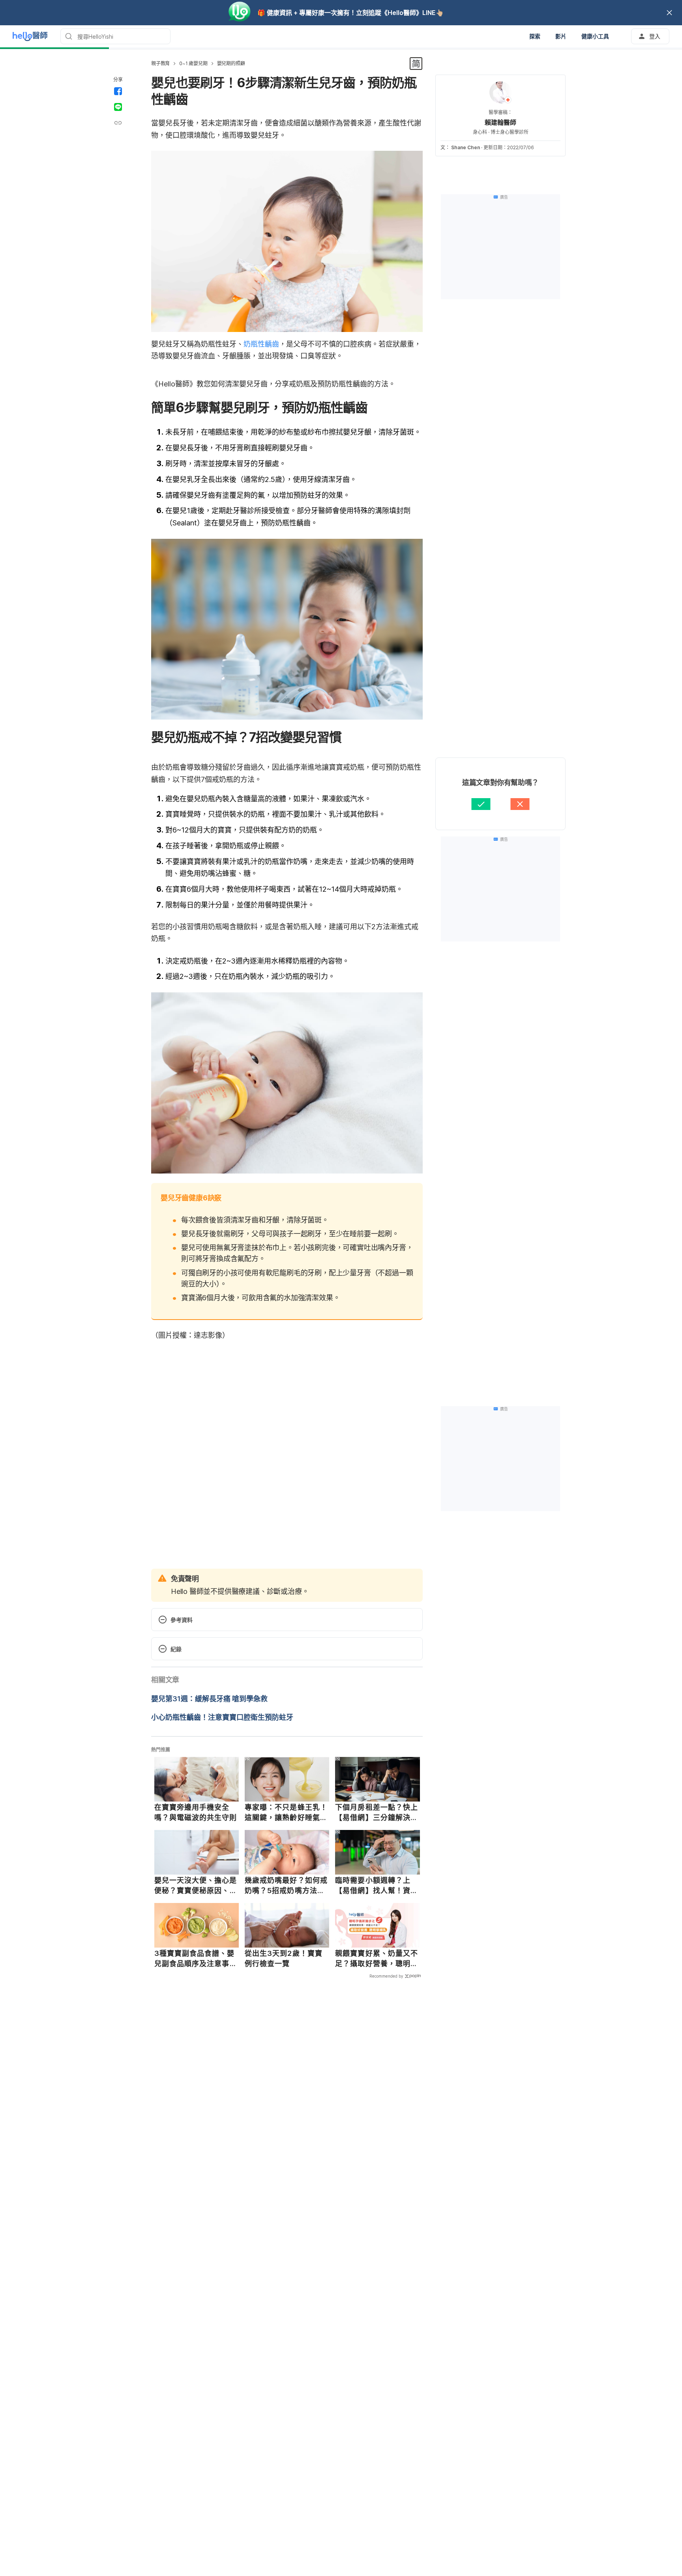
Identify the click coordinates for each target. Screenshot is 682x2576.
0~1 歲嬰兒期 (193, 63)
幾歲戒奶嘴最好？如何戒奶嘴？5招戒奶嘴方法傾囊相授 (286, 1886)
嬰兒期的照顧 (231, 63)
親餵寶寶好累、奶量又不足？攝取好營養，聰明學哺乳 (377, 1959)
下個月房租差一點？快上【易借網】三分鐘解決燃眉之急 (377, 1813)
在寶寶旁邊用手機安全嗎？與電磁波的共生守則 (196, 1812)
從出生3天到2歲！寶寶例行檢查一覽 (284, 1958)
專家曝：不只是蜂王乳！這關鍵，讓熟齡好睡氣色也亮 (286, 1813)
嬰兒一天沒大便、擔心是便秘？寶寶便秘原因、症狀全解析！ (196, 1886)
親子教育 (160, 63)
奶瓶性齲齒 (261, 344)
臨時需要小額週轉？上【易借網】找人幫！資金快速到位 (377, 1886)
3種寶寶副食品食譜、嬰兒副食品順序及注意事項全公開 (196, 1959)
